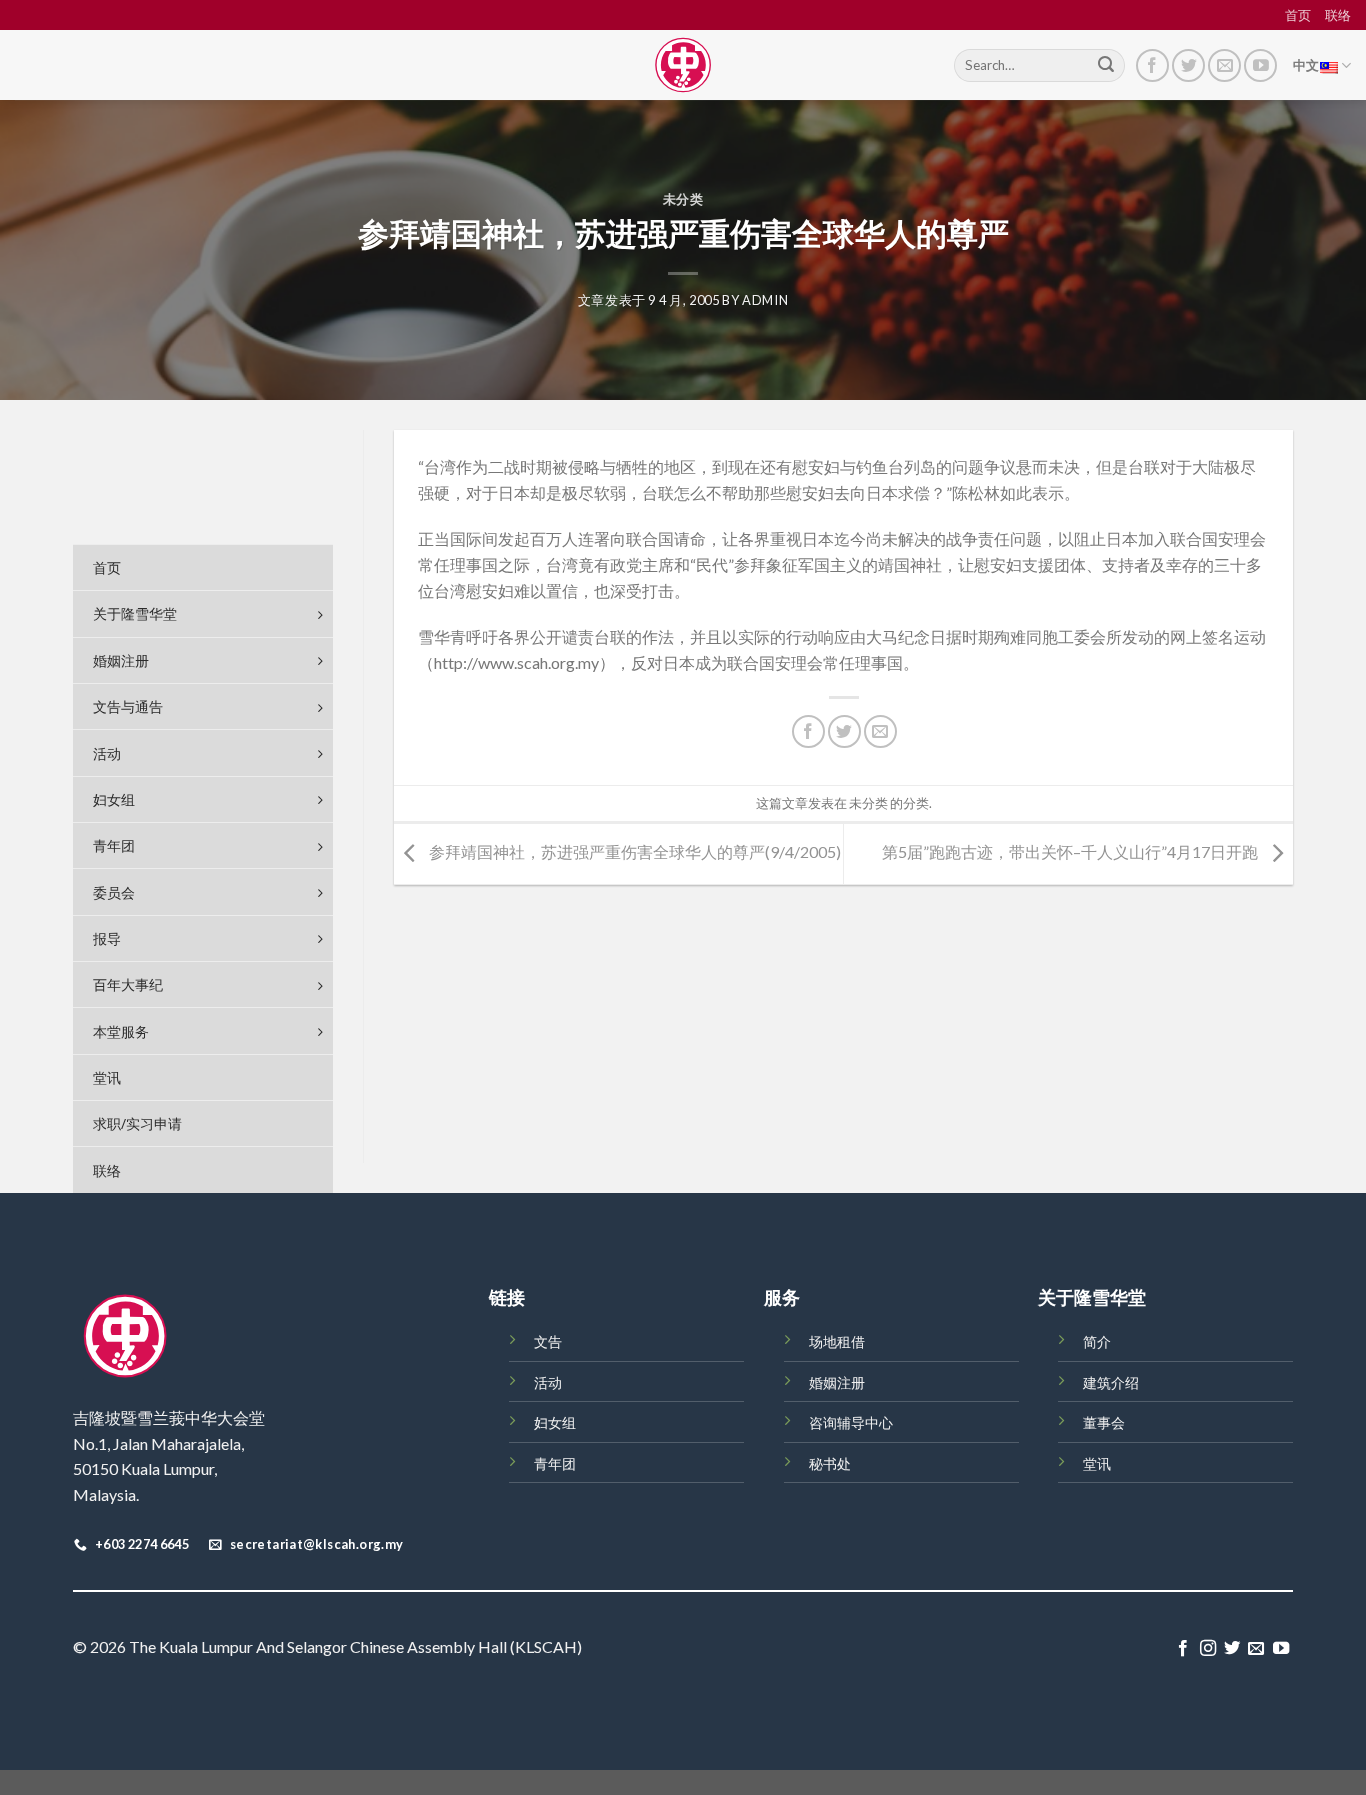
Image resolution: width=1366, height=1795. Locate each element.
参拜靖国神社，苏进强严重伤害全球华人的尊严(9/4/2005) (633, 851)
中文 (1306, 65)
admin (765, 300)
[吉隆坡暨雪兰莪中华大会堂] (683, 65)
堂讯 (1097, 1463)
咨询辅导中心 (851, 1422)
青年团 (555, 1463)
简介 (1097, 1341)
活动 (548, 1382)
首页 (1298, 15)
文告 (548, 1341)
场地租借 (837, 1341)
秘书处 (830, 1463)
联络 (1338, 15)
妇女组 (555, 1422)
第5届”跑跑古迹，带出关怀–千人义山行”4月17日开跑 (1071, 851)
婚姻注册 (837, 1382)
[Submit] (1106, 66)
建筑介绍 (1111, 1382)
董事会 (1104, 1422)
